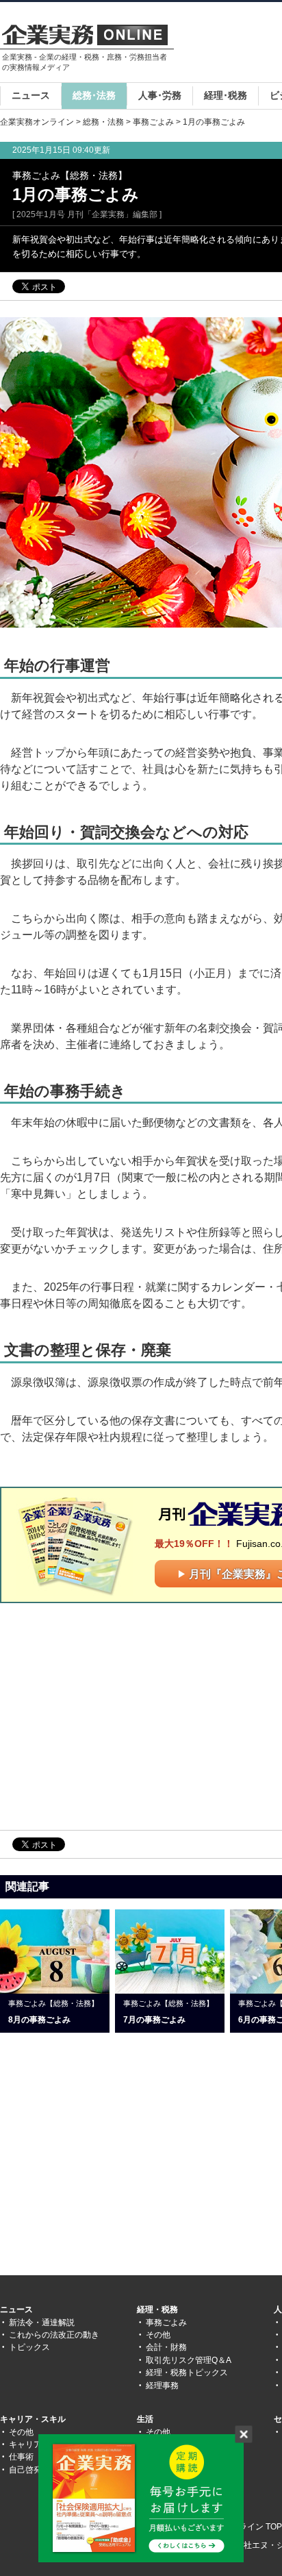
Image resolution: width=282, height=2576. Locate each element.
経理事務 (162, 2386)
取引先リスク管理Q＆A (189, 2360)
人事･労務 (160, 95)
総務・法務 (103, 122)
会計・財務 (166, 2347)
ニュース (31, 95)
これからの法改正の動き (54, 2335)
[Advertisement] (115, 1716)
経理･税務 (226, 95)
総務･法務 (94, 95)
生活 (145, 2419)
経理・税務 (157, 2309)
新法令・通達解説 (42, 2323)
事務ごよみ (153, 122)
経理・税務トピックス (187, 2373)
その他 (158, 2335)
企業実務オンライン (37, 122)
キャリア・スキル (33, 2419)
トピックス (29, 2347)
